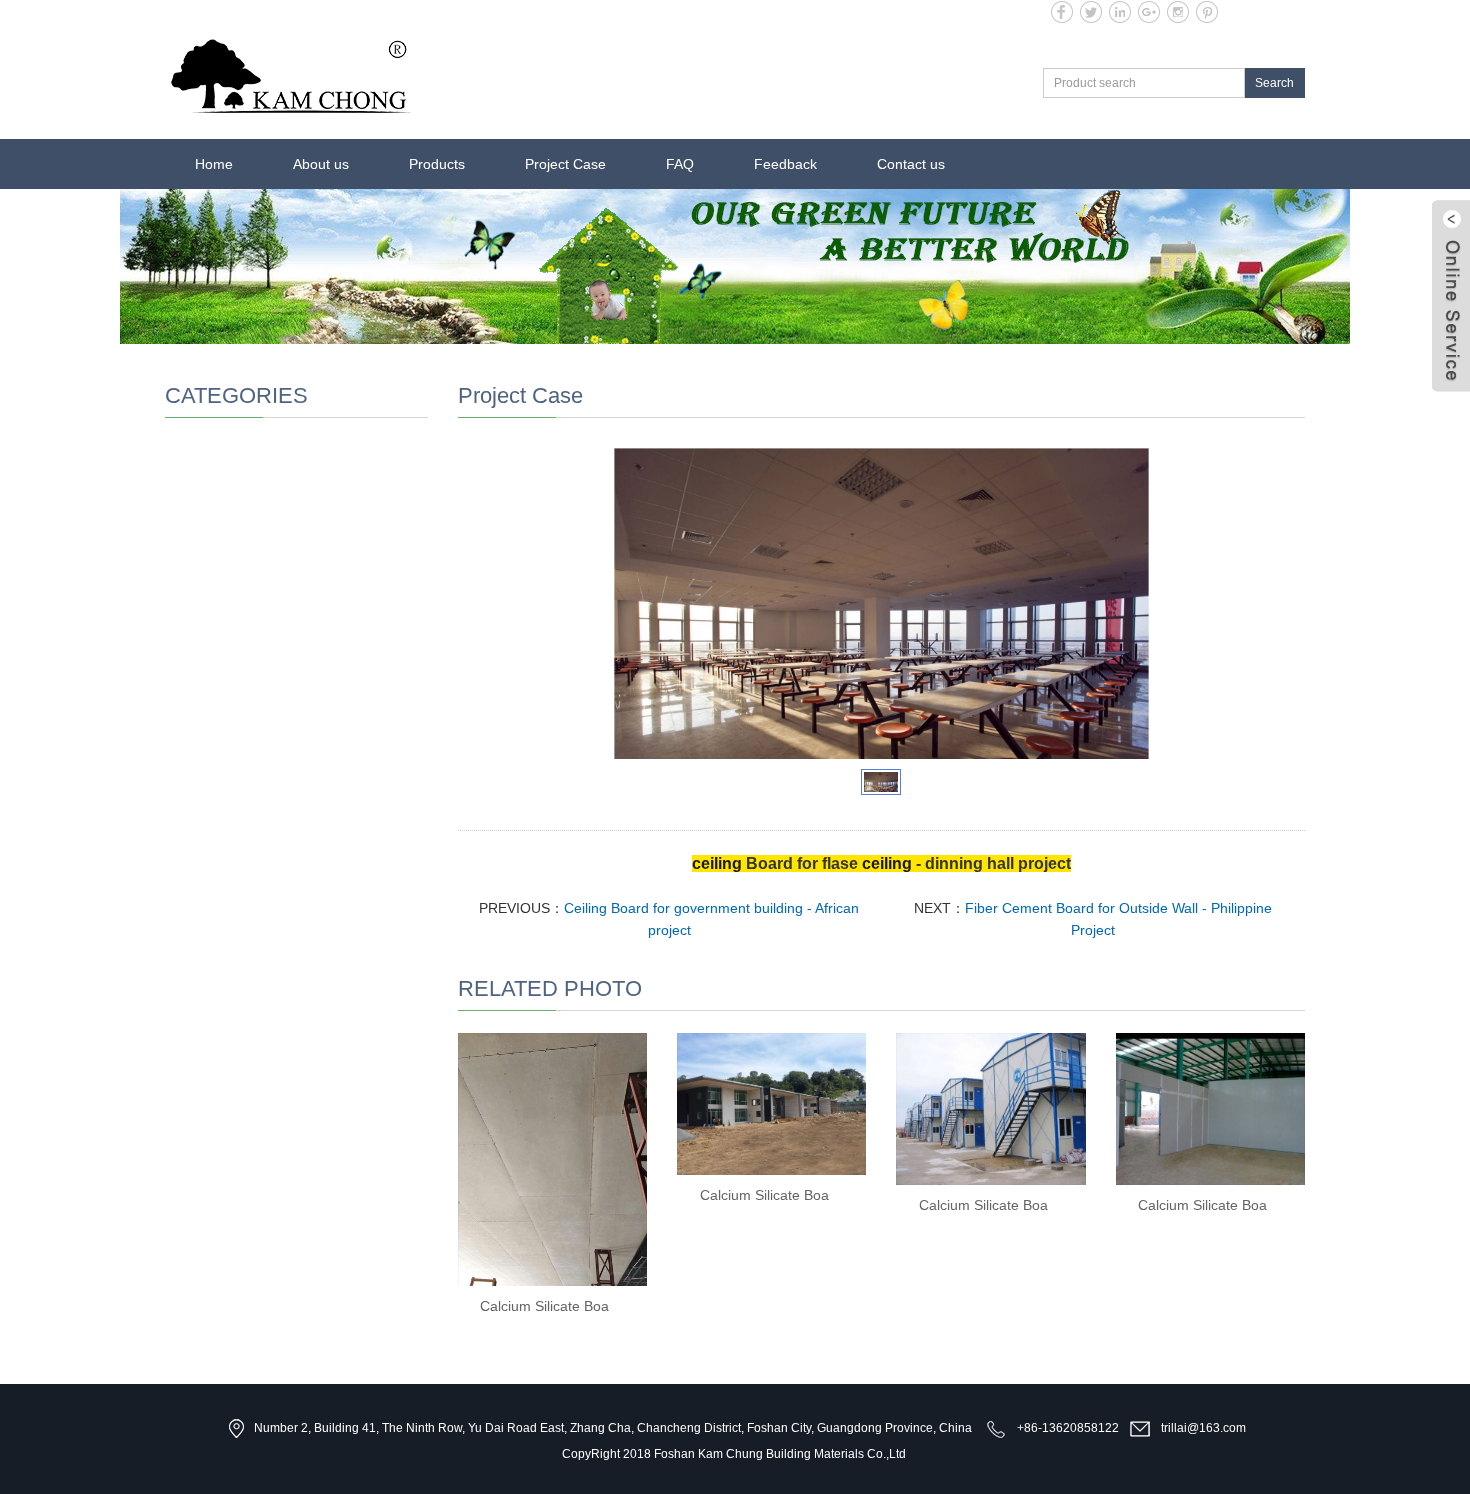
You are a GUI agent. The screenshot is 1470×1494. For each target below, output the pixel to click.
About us (321, 164)
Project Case (565, 164)
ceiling (717, 863)
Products (437, 164)
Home (214, 164)
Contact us (911, 164)
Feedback (785, 164)
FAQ (680, 164)
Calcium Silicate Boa (544, 1306)
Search (1274, 83)
